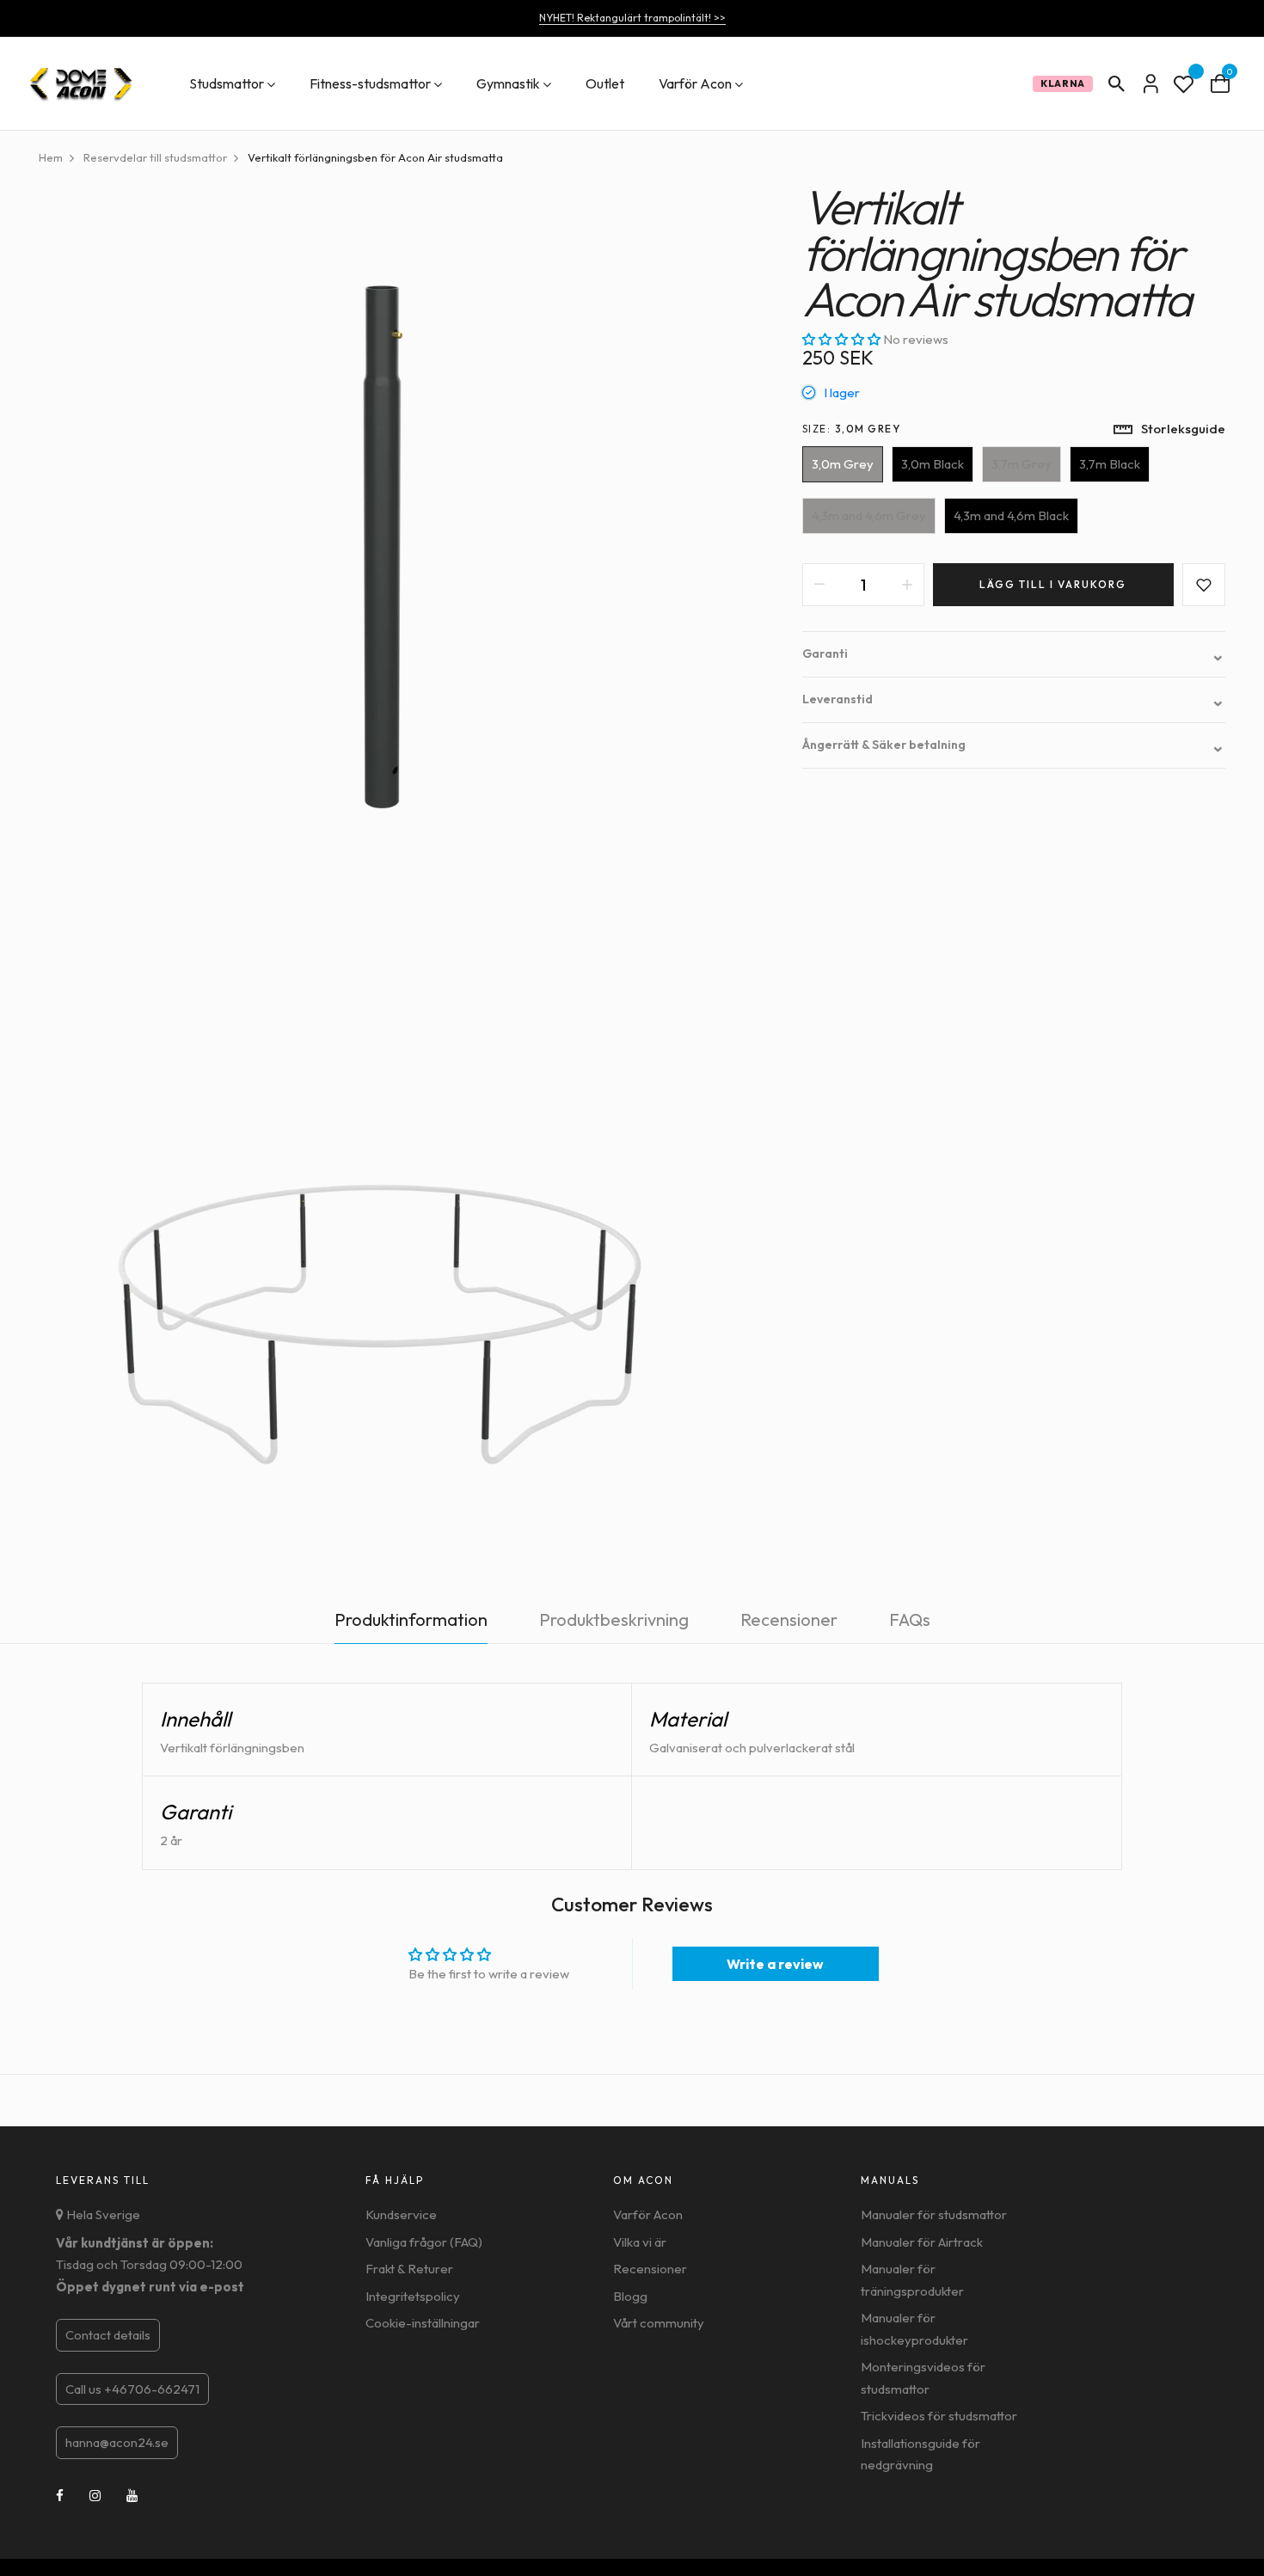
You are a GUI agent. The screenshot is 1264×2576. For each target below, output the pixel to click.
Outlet (605, 83)
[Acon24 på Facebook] (60, 2496)
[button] (843, 339)
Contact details (108, 2335)
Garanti (1014, 654)
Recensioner (650, 2269)
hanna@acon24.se (117, 2442)
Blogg (630, 2296)
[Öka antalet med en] (907, 585)
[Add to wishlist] (1204, 585)
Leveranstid (1014, 699)
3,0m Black (933, 464)
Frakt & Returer (409, 2269)
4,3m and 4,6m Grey (869, 515)
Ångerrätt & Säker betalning (1014, 745)
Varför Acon (695, 83)
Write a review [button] (775, 1964)
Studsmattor (227, 83)
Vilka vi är (640, 2242)
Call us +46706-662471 (132, 2389)
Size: (852, 429)
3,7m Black (1110, 464)
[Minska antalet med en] (819, 585)
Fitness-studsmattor (370, 83)
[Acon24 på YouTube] (132, 2496)
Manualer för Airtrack (922, 2242)
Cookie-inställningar (423, 2323)
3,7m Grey (1022, 464)
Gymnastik (508, 83)
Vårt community (659, 2323)
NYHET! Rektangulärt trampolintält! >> (632, 18)
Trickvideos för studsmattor (939, 2416)
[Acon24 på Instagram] (95, 2496)
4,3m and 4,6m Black (1011, 515)
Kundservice (401, 2214)
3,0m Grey (843, 464)
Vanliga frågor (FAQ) (424, 2242)
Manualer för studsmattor (934, 2214)
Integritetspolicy (413, 2296)
